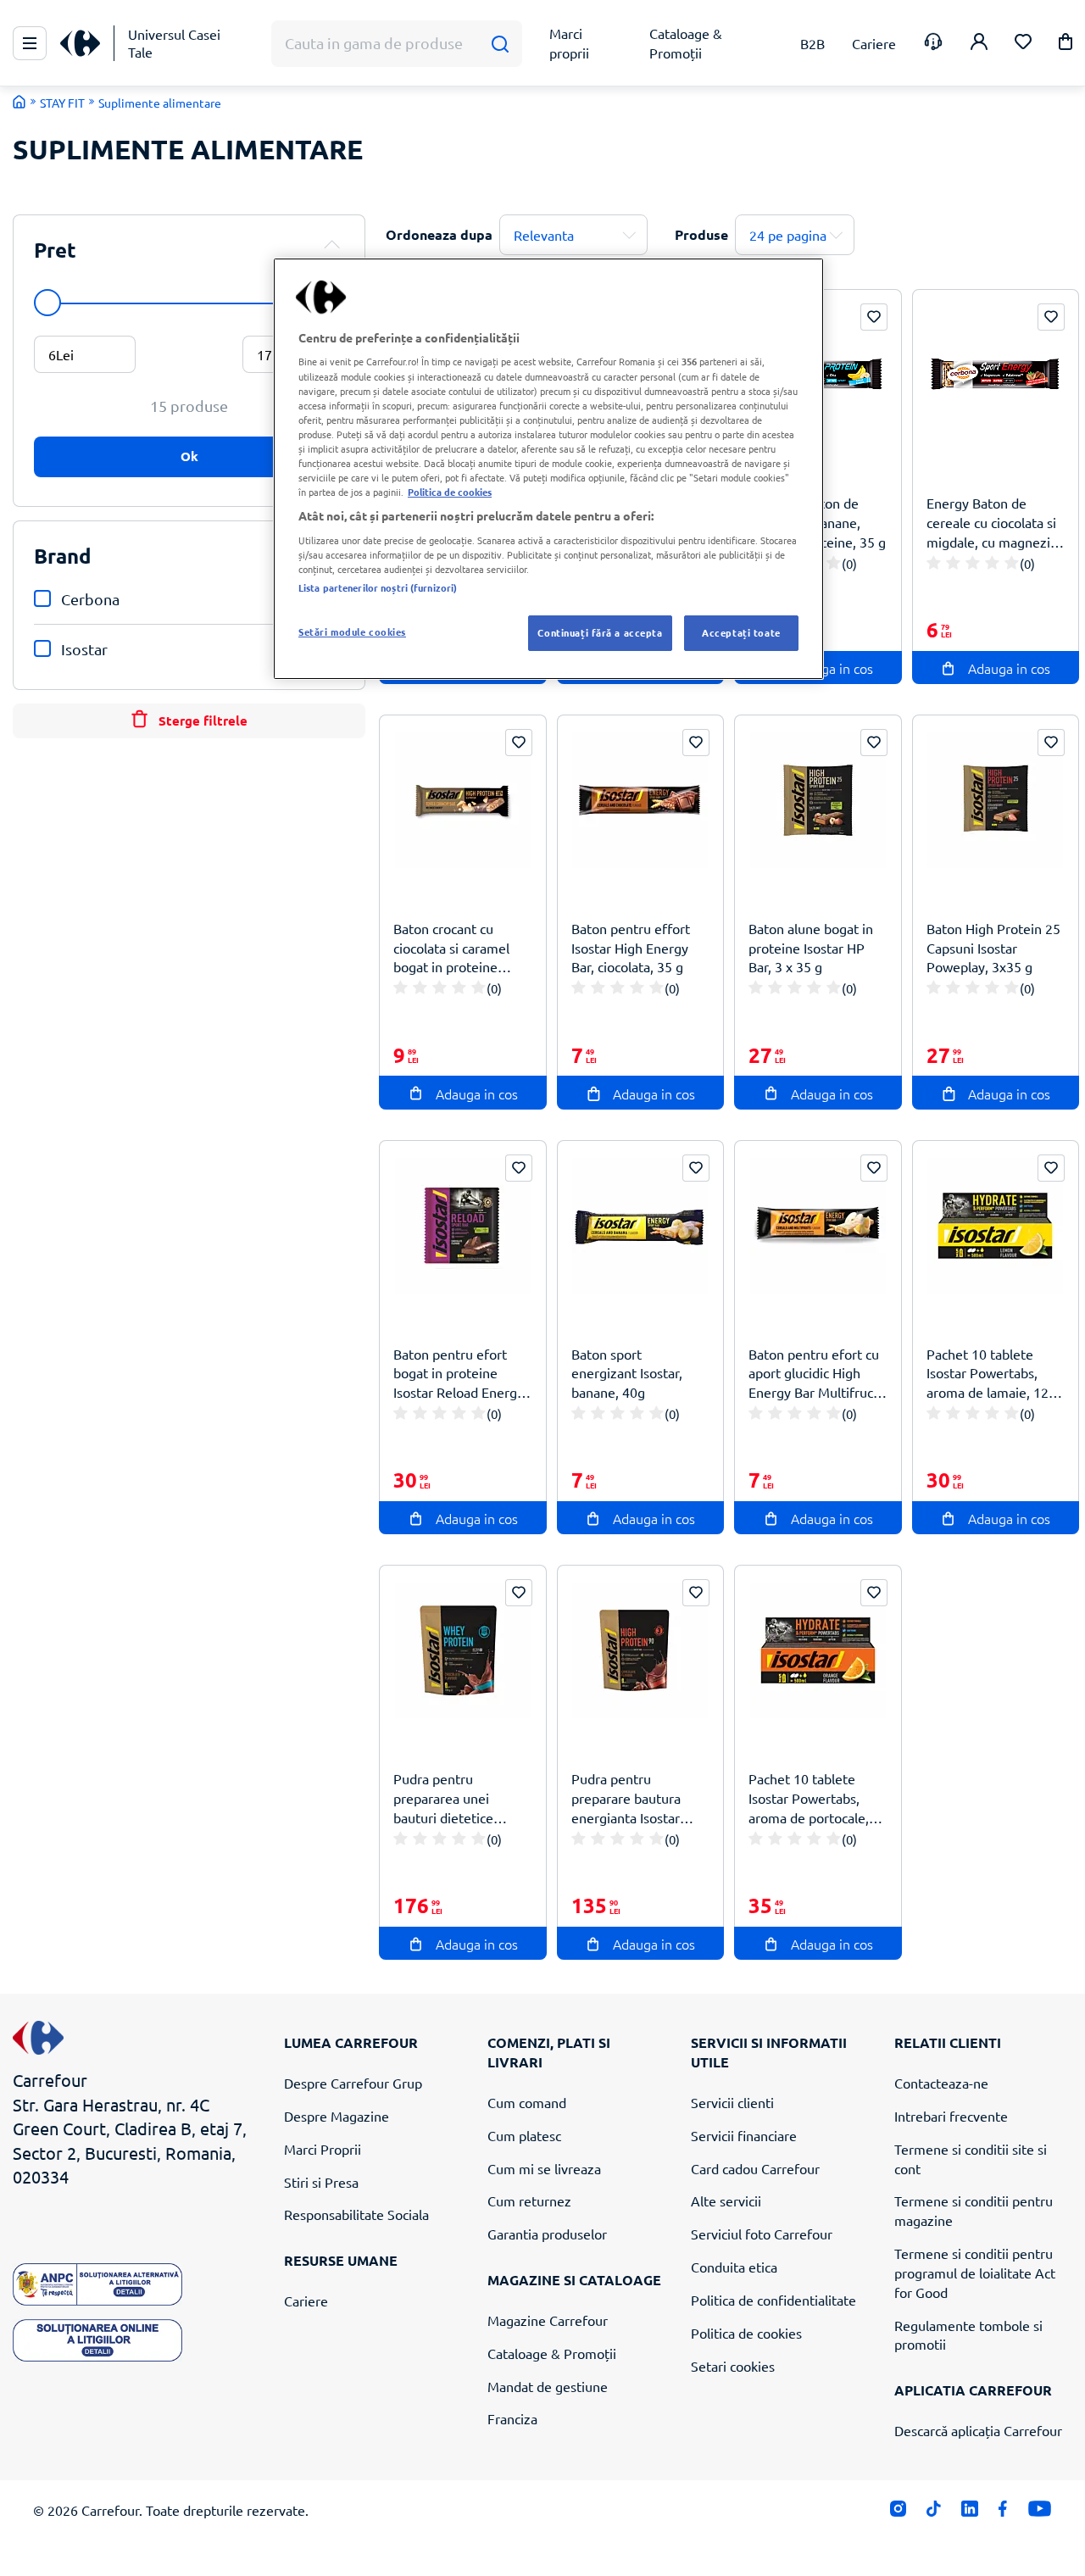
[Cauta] (500, 44)
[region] (548, 469)
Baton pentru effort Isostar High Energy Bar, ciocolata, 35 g (631, 948)
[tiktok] (934, 2513)
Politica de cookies (746, 2333)
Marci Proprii (323, 2149)
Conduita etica (734, 2267)
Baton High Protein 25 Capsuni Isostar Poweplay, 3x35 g (993, 948)
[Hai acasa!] (19, 102)
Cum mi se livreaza (544, 2168)
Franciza (512, 2418)
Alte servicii (726, 2200)
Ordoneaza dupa (439, 234)
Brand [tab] (63, 556)
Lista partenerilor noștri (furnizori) (378, 587)
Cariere (306, 2301)
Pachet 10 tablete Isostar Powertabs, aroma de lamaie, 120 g (991, 1374)
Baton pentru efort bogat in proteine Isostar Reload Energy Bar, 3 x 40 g (459, 1374)
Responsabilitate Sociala (356, 2214)
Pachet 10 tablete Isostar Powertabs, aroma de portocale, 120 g (809, 1798)
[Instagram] (898, 2513)
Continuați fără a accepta (600, 632)
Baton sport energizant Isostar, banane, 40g (627, 1373)
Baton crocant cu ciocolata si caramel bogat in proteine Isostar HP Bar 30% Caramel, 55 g (451, 948)
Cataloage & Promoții (552, 2353)
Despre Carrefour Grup (353, 2083)
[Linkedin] (969, 2513)
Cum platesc (524, 2135)
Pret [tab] (55, 250)
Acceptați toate (741, 632)
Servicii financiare (744, 2135)
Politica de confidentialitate (773, 2300)
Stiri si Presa (321, 2182)
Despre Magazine (337, 2116)
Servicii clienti (732, 2102)
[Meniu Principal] (30, 43)
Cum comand (527, 2102)
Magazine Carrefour (548, 2320)
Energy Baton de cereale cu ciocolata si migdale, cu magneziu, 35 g (994, 523)
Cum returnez (529, 2200)
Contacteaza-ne (941, 2083)
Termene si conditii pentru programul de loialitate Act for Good (975, 2273)
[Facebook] (1003, 2513)
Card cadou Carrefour (755, 2168)
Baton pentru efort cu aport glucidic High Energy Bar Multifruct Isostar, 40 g (814, 1374)
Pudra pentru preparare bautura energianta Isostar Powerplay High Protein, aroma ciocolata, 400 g (626, 1798)
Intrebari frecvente (951, 2116)
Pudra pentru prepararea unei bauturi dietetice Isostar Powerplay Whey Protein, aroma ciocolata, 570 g (457, 1798)
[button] (1066, 45)
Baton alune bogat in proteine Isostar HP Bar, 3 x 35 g (811, 948)
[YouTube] (1040, 2513)
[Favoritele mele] (1023, 44)
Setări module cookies (352, 631)
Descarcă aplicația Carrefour (978, 2430)
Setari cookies (733, 2366)
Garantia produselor (547, 2234)
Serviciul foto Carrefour (762, 2234)
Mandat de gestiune (548, 2386)
